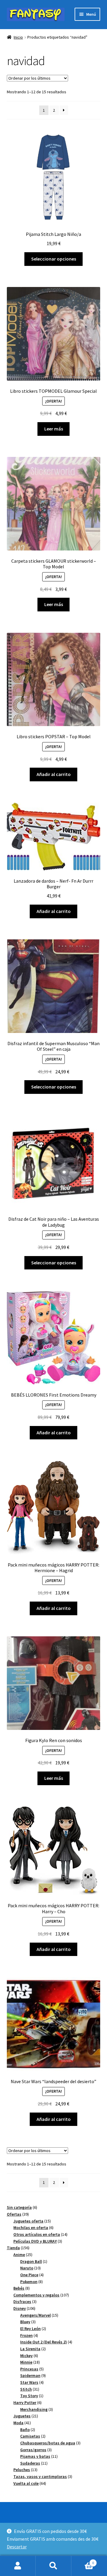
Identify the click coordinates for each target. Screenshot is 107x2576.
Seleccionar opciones (54, 259)
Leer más (54, 429)
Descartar (17, 2547)
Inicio (18, 37)
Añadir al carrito (54, 774)
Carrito (83, 2561)
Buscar (53, 2566)
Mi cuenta (18, 2566)
